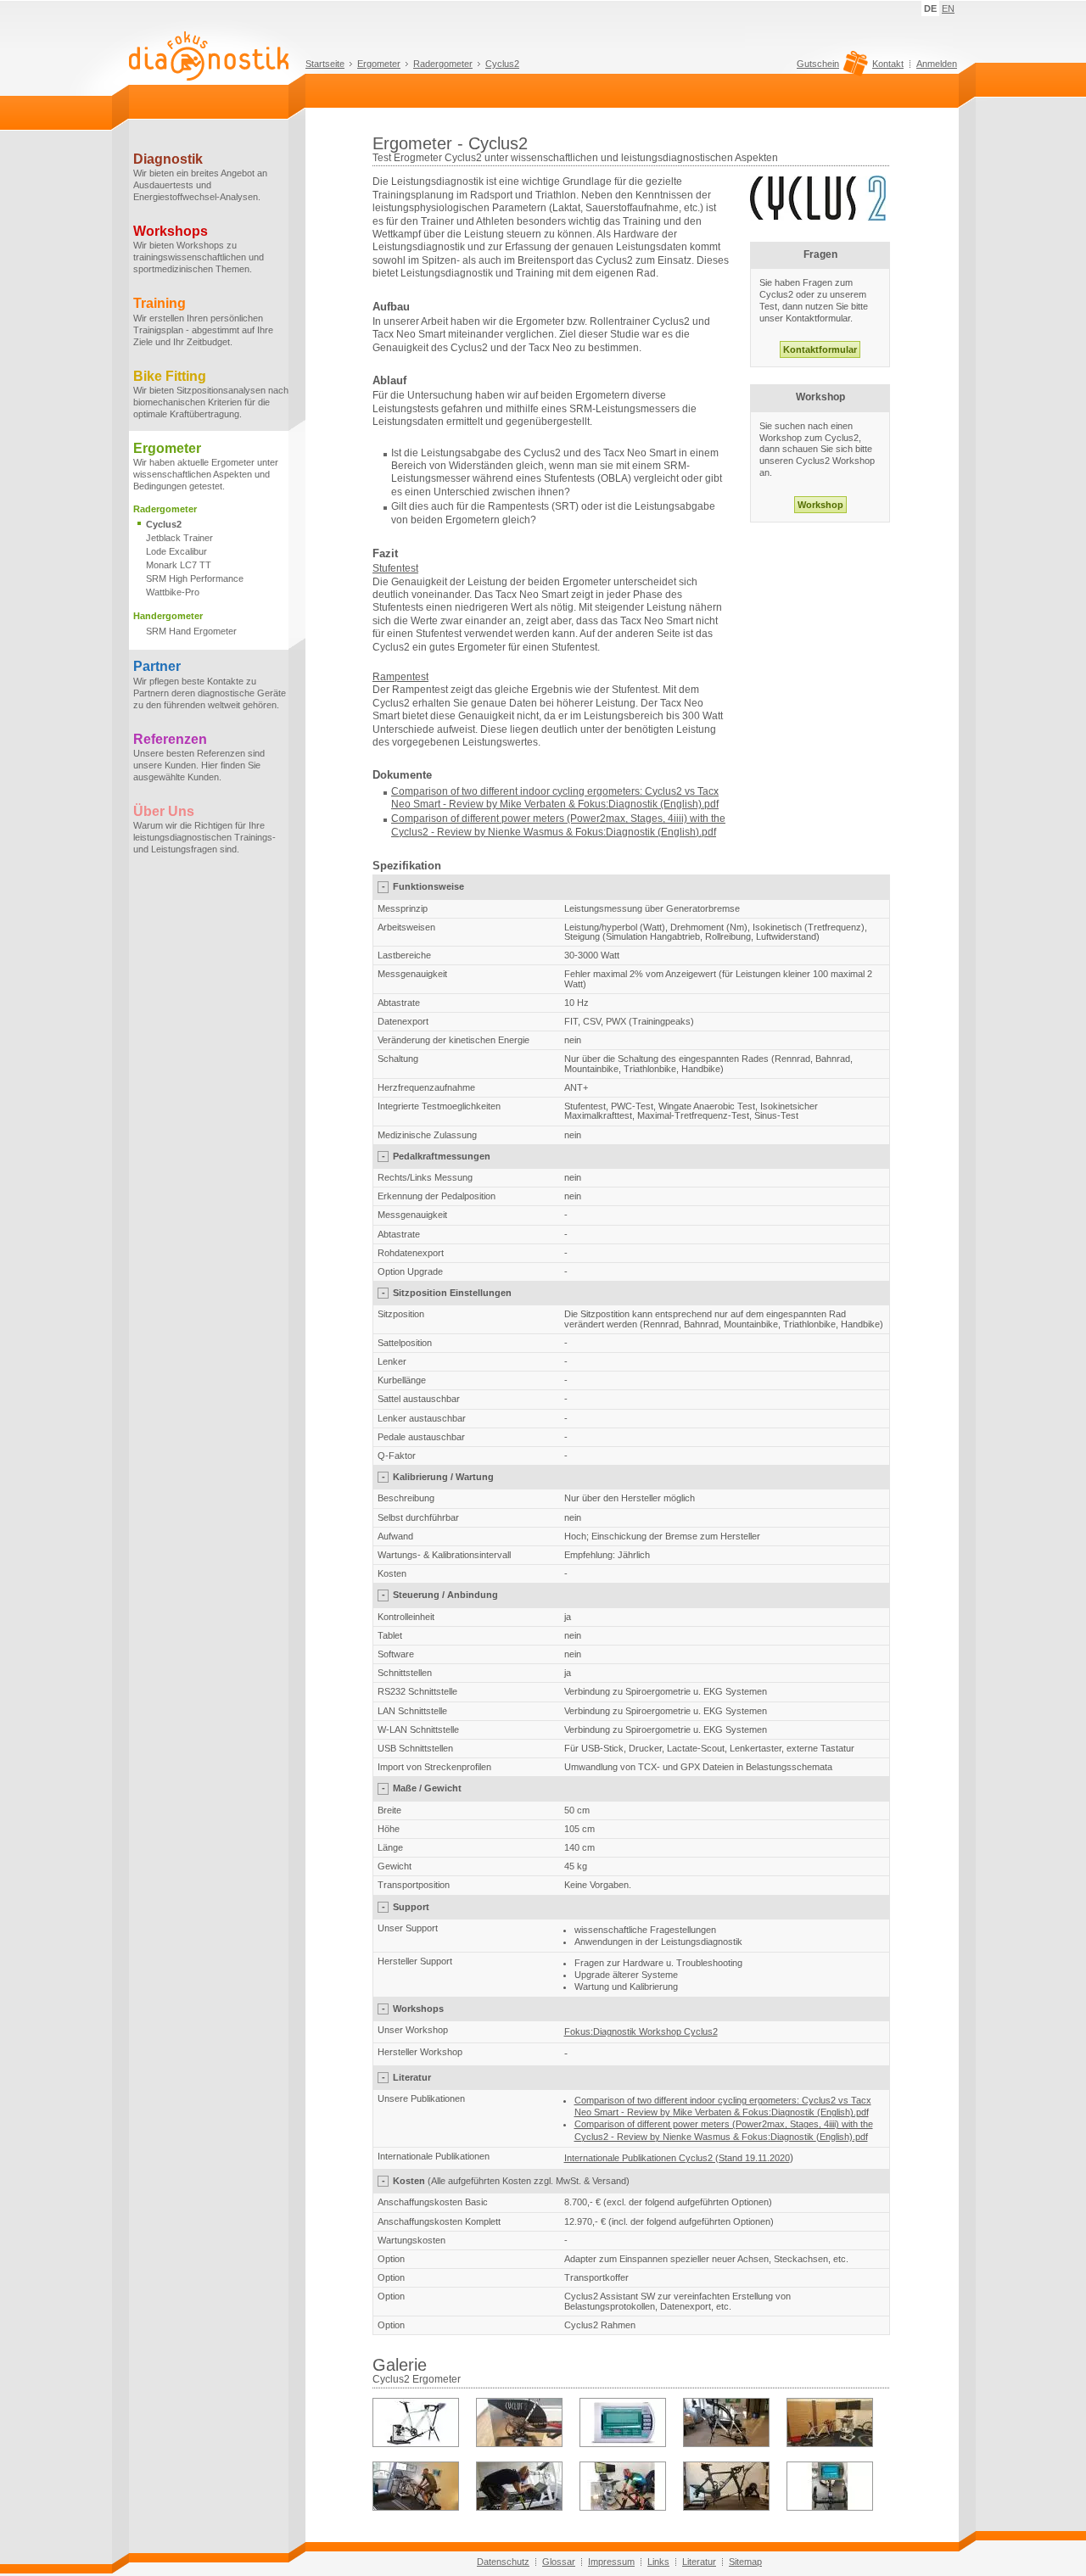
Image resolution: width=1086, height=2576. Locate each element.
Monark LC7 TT (179, 565)
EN (948, 8)
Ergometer (379, 64)
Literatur (699, 2562)
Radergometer (443, 64)
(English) (678, 832)
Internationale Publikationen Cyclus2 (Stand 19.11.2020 (677, 2158)
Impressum (611, 2562)
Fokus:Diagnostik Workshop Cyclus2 (641, 2031)
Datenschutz (503, 2562)
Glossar (559, 2562)
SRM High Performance (195, 578)
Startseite (325, 64)
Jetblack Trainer (179, 538)
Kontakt (888, 64)
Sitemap (745, 2562)
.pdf (708, 832)
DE (930, 8)
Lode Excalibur (176, 551)
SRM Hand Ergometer (191, 631)
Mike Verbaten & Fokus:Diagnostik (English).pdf (609, 804)
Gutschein (818, 64)
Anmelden (937, 64)
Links (658, 2562)
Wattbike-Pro (173, 592)
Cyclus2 (502, 64)
